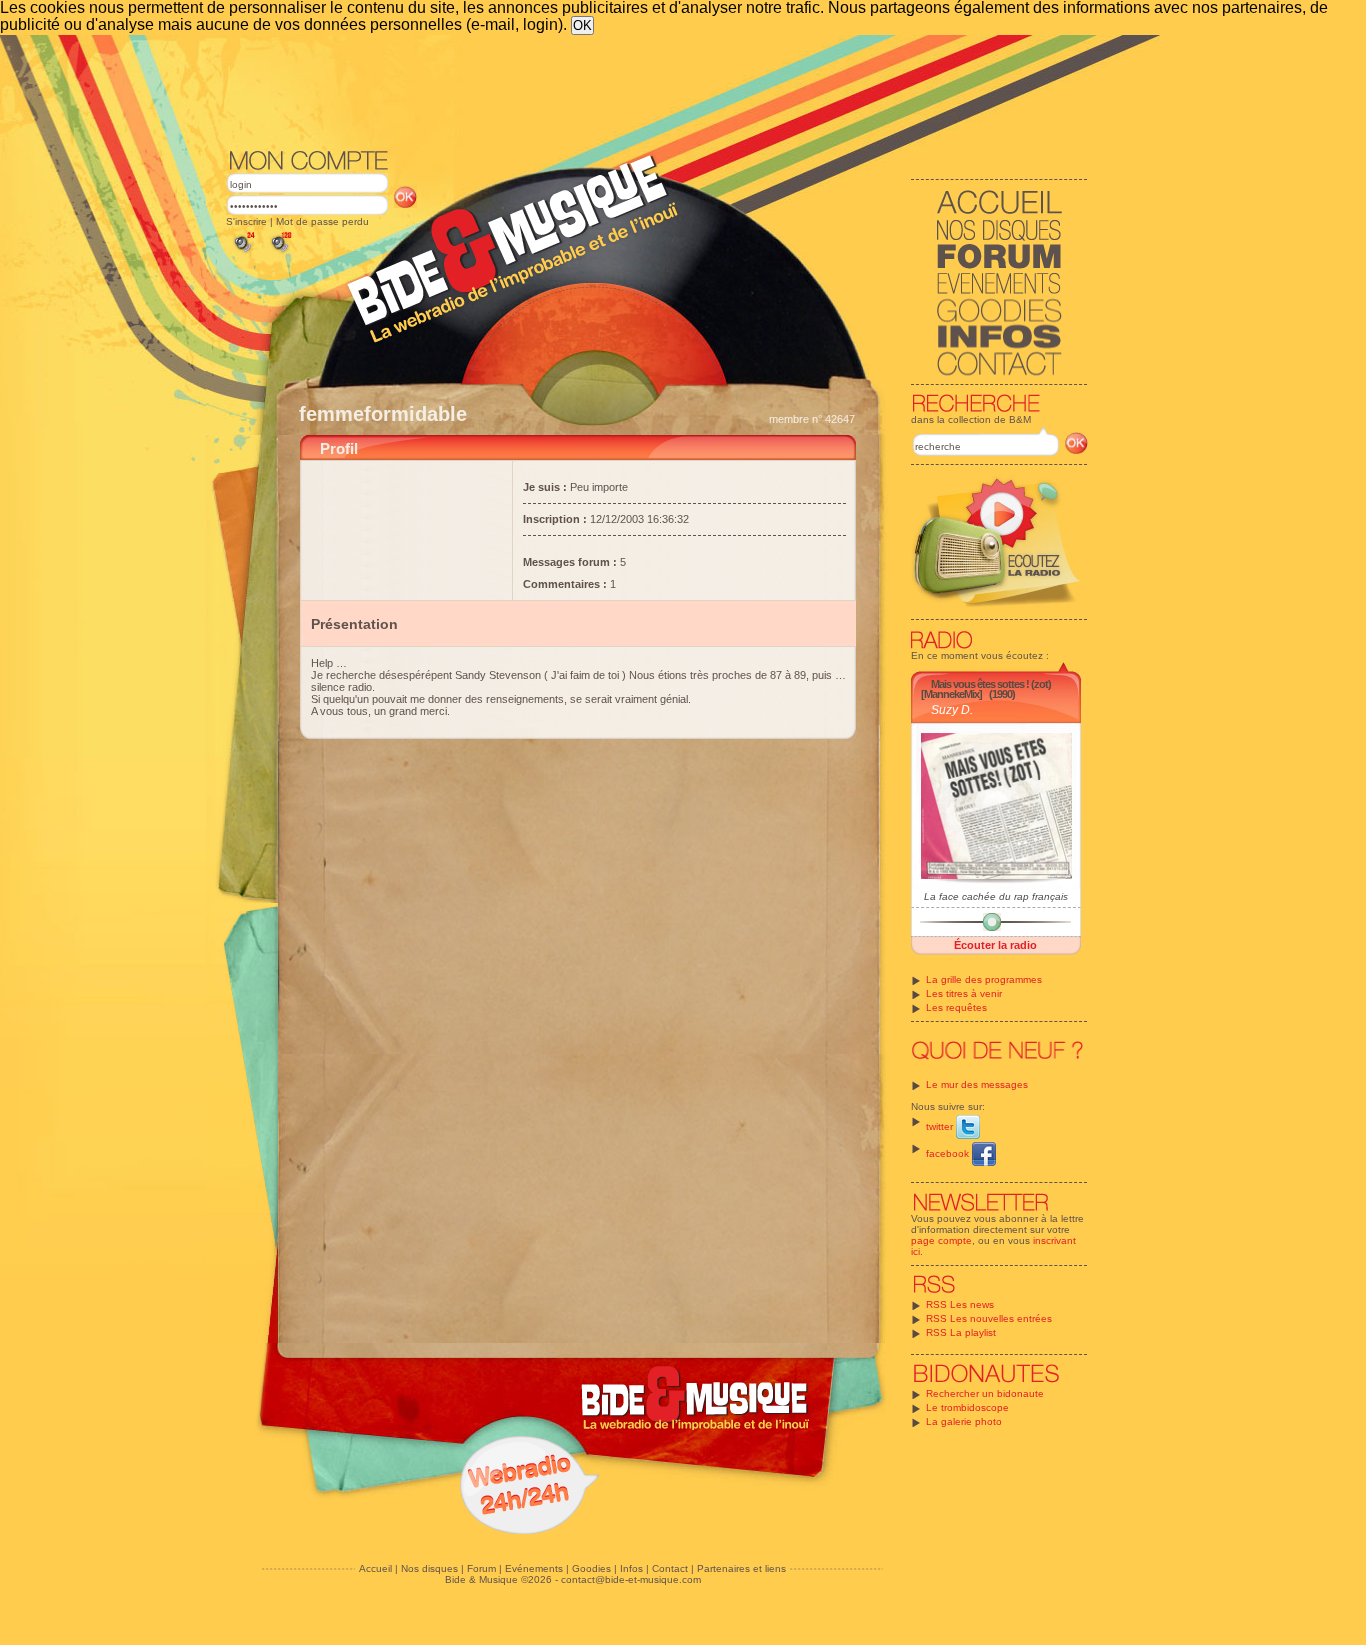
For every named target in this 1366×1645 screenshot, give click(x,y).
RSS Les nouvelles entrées (989, 1318)
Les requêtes (956, 1007)
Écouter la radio (995, 945)
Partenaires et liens (741, 1568)
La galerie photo (964, 1421)
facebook (949, 1153)
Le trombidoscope (967, 1407)
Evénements (534, 1568)
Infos (631, 1568)
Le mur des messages (977, 1084)
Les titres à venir (964, 993)
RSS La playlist (961, 1332)
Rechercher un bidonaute (985, 1393)
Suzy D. (952, 710)
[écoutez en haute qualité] (280, 252)
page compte (941, 1240)
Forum (481, 1568)
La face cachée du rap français (996, 896)
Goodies (591, 1568)
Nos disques (429, 1568)
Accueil (375, 1568)
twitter (941, 1126)
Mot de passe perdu (322, 221)
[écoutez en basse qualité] (243, 252)
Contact (670, 1568)
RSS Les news (960, 1304)
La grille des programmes (984, 979)
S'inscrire (246, 221)
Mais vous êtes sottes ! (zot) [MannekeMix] (986, 689)
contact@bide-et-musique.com (631, 1579)
